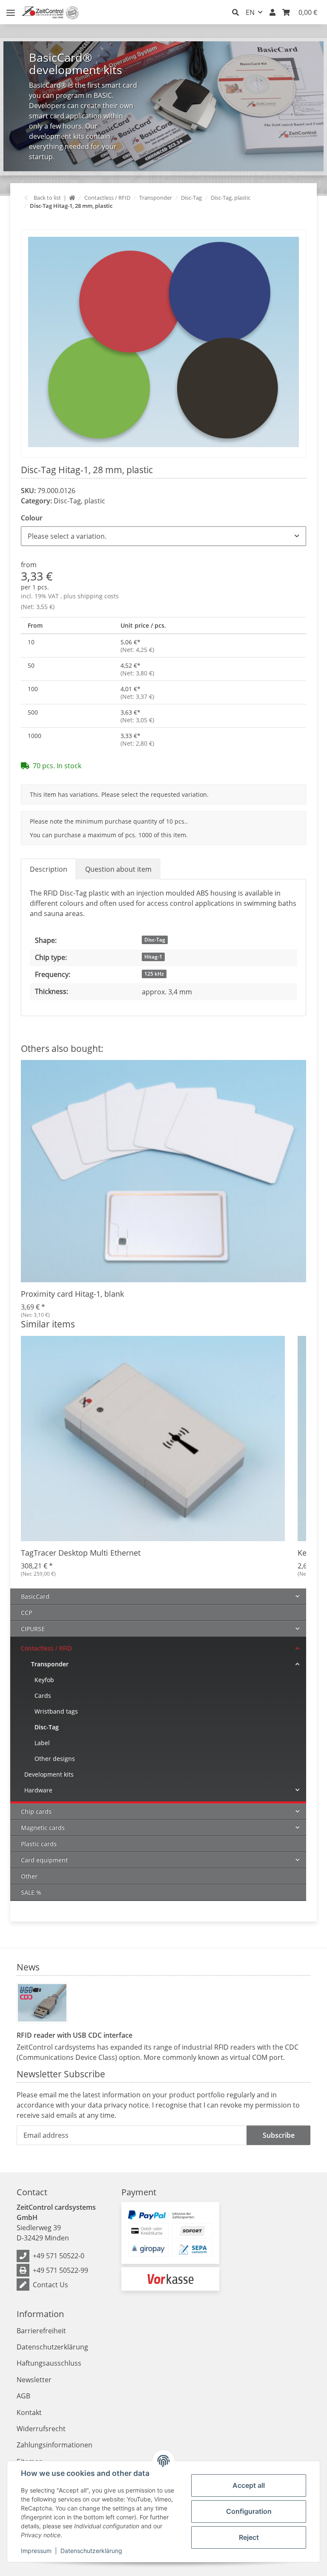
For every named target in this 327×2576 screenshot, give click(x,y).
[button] (235, 12)
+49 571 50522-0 (59, 2256)
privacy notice (126, 2105)
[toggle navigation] (11, 9)
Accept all (249, 2485)
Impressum (36, 2551)
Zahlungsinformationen (54, 2445)
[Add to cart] (28, 225)
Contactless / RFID (46, 1648)
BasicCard (35, 1596)
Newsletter (34, 2380)
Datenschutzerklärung (91, 2551)
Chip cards (36, 1811)
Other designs (55, 1759)
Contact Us (50, 2285)
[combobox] (163, 536)
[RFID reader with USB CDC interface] (42, 2003)
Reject (249, 2537)
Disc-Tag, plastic (79, 501)
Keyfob (44, 1680)
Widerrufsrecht (41, 2429)
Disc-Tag (155, 940)
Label (42, 1743)
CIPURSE (33, 1629)
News (28, 1967)
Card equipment (44, 1860)
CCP (26, 1613)
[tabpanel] (163, 106)
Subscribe (279, 2135)
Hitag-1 (153, 957)
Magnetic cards (43, 1828)
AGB (23, 2396)
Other (29, 1876)
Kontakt (29, 2412)
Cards (43, 1696)
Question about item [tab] (118, 869)
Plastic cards (39, 1844)
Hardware (38, 1790)
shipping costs (98, 596)
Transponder (50, 1664)
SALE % (31, 1892)
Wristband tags (56, 1711)
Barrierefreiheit (41, 2331)
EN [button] (250, 12)
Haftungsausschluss (49, 2363)
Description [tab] (49, 869)
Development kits (49, 1774)
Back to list (47, 198)
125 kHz (154, 974)
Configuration (249, 2511)
